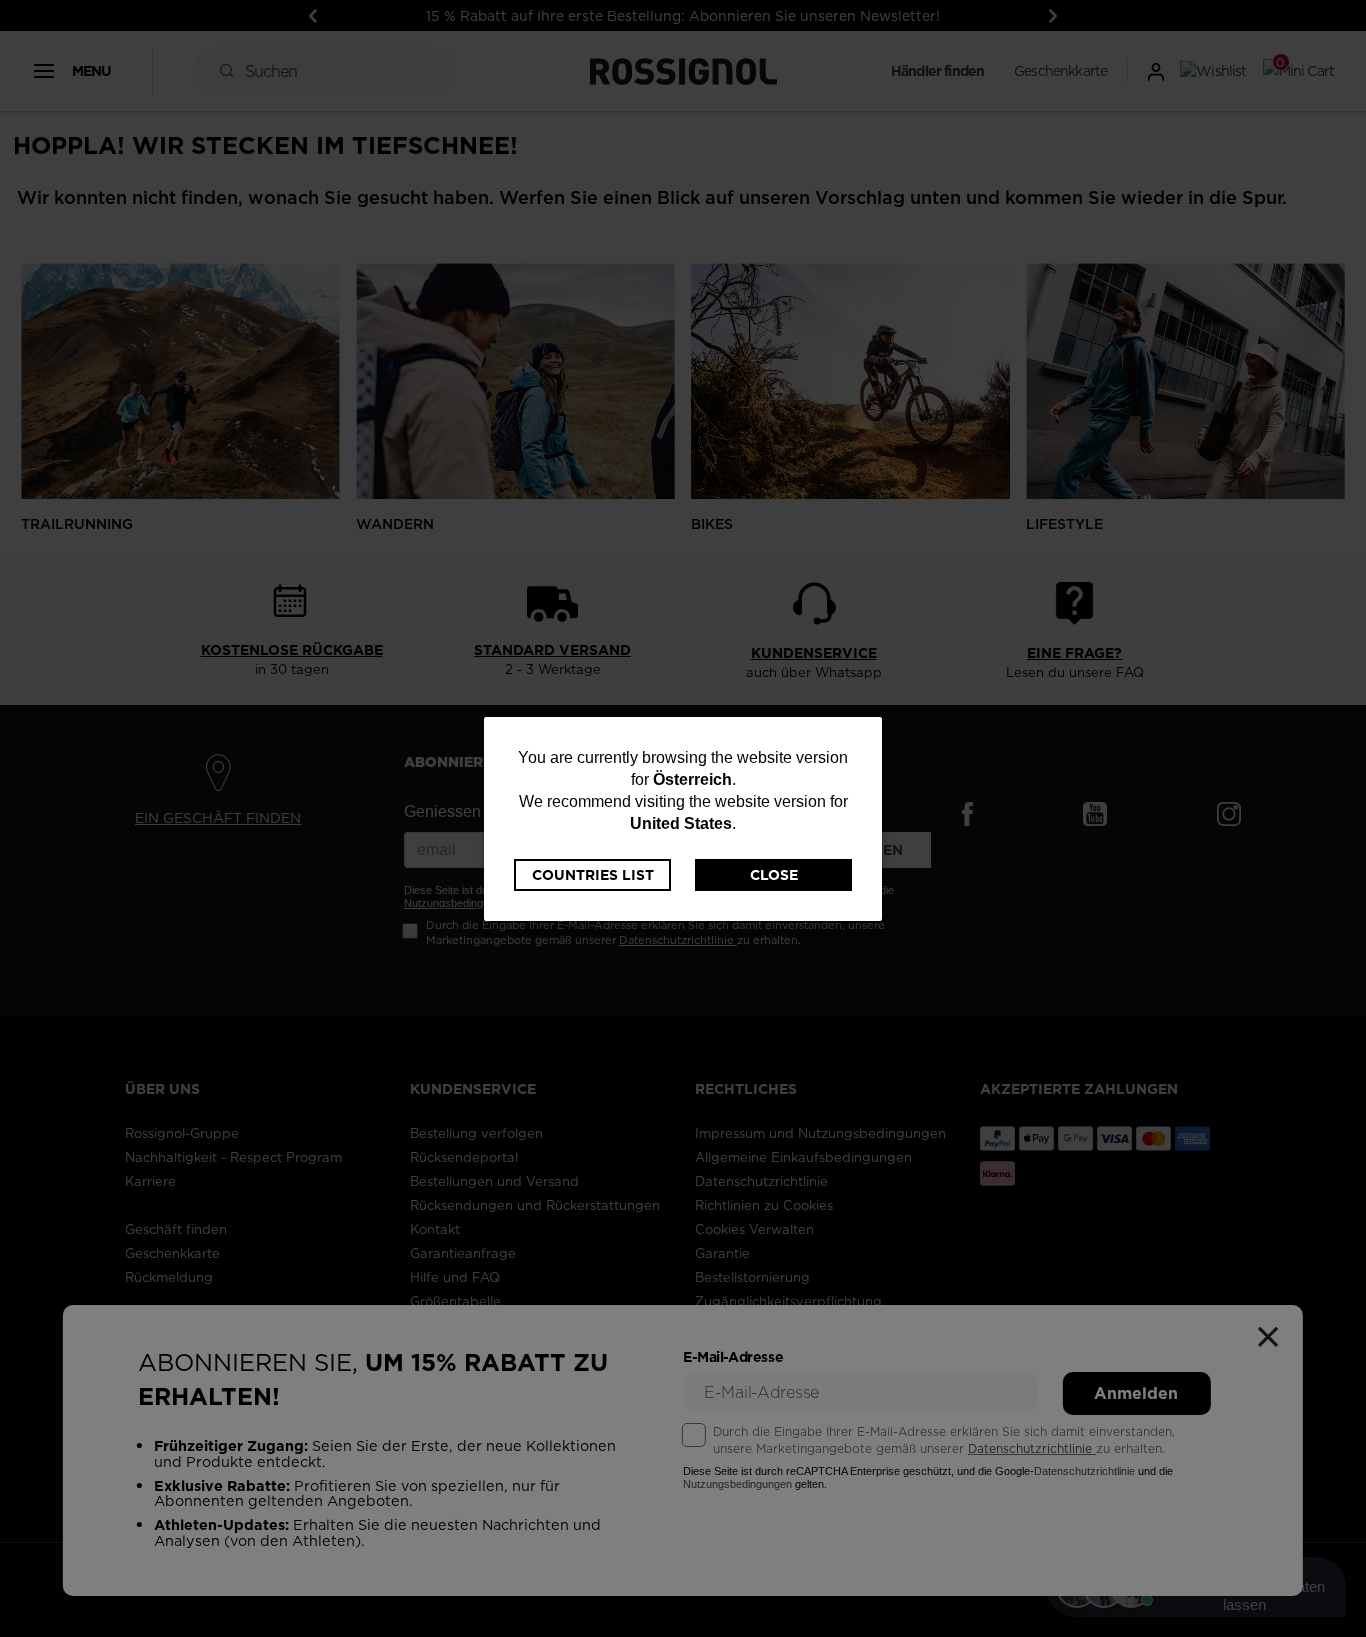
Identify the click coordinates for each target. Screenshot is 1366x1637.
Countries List (593, 875)
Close (774, 875)
